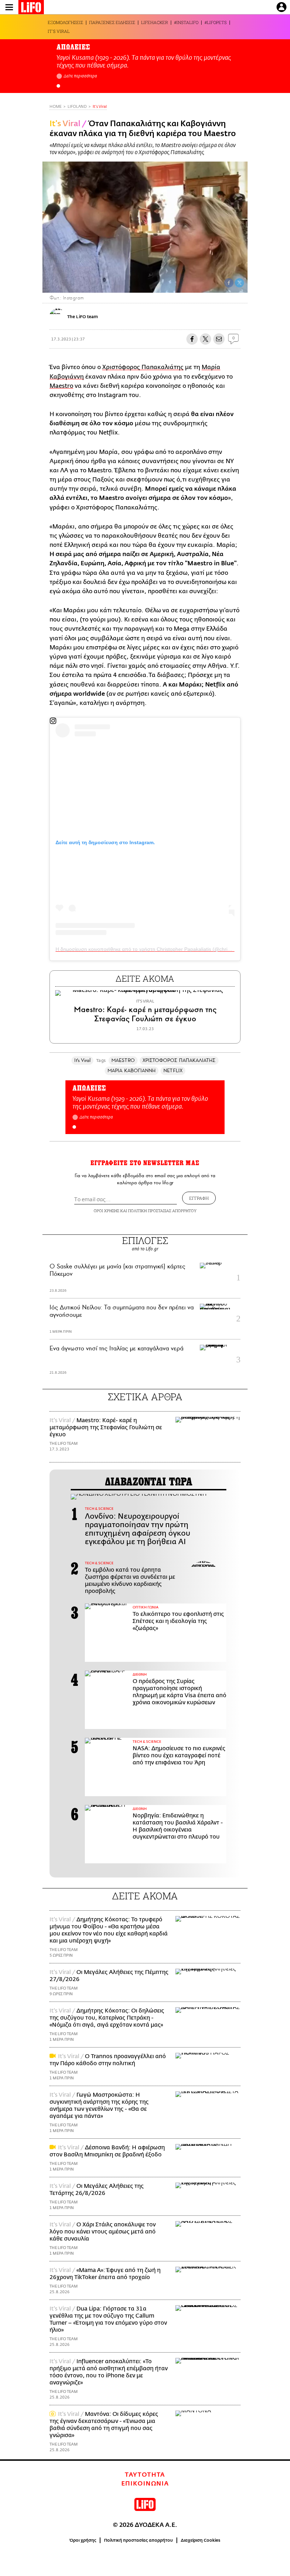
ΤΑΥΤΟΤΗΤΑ (145, 2475)
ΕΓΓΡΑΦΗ (199, 1198)
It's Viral (100, 107)
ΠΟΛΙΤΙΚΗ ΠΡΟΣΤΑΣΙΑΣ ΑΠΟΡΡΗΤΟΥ (162, 1211)
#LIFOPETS (216, 22)
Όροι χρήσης (83, 2540)
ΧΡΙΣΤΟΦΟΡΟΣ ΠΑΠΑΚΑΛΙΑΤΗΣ (179, 1060)
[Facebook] (229, 283)
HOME (56, 107)
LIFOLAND (77, 107)
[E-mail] (219, 339)
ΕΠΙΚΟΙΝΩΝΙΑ (145, 2484)
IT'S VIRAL (59, 31)
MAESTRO (123, 1060)
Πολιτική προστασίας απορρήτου (138, 2540)
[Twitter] (239, 283)
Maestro (61, 386)
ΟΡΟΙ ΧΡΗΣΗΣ (106, 1211)
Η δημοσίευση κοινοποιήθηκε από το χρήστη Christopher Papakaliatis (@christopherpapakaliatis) (164, 949)
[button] (58, 86)
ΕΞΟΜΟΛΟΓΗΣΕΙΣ (65, 22)
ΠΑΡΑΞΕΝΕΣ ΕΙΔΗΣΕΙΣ (112, 22)
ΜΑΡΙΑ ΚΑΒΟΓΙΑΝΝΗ (132, 1071)
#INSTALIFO (186, 22)
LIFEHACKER (155, 22)
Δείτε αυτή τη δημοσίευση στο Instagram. (105, 842)
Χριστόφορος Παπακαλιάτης (143, 367)
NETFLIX (173, 1071)
